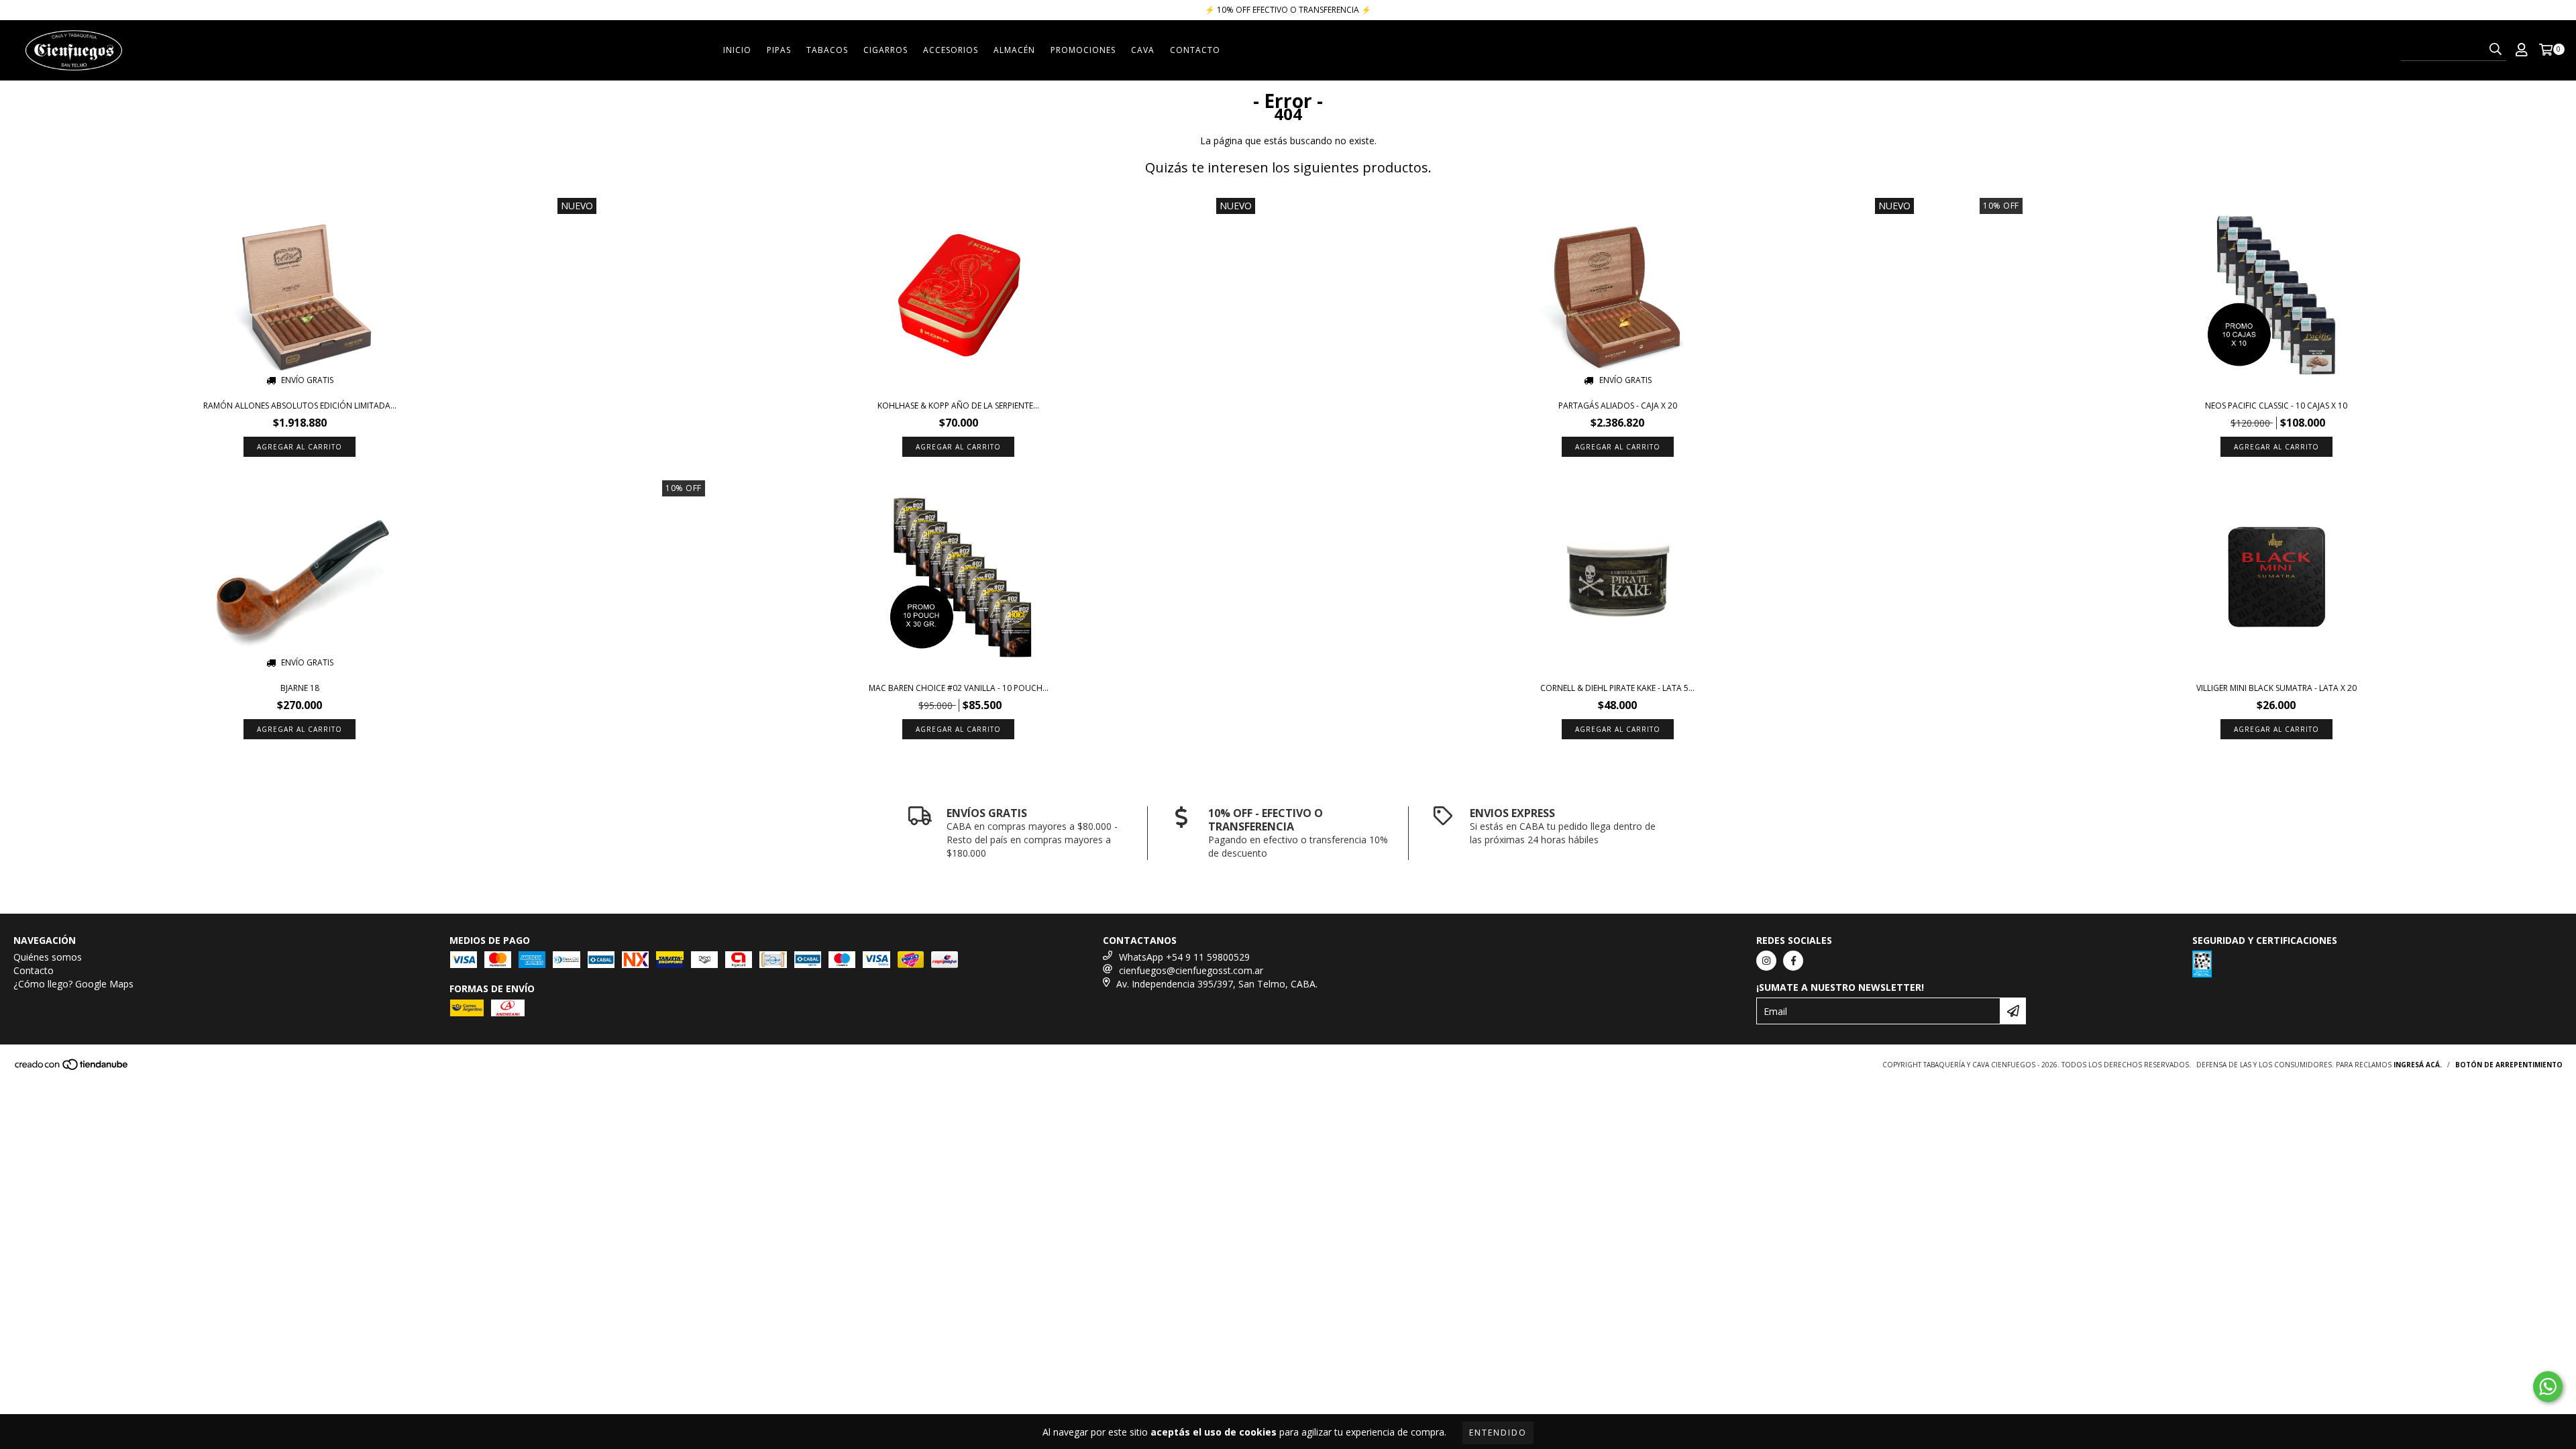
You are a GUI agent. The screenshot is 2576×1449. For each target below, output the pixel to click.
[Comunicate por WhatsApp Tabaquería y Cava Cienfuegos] (2548, 1387)
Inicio (737, 50)
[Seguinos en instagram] (1766, 961)
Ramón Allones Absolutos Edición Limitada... (300, 406)
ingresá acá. (2418, 1065)
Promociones (1083, 50)
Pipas (779, 50)
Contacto (1195, 50)
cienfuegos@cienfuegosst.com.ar (1191, 970)
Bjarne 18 (300, 688)
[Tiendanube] (72, 1068)
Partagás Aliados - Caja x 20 (1618, 406)
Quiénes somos (48, 957)
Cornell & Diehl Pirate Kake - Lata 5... (1617, 688)
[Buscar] (2495, 49)
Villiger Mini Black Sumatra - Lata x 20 (2276, 688)
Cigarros (885, 50)
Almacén (1014, 50)
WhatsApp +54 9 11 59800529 (1184, 957)
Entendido (1498, 1433)
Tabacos (827, 50)
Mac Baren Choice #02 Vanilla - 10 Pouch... (959, 688)
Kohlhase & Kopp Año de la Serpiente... (958, 406)
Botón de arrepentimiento (2509, 1065)
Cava (1143, 50)
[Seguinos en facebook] (1793, 961)
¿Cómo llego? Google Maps (73, 984)
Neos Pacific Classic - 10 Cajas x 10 (2276, 406)
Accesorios (951, 50)
